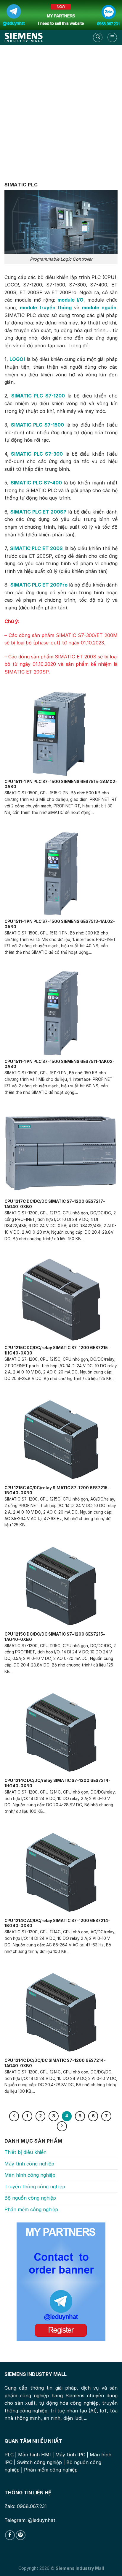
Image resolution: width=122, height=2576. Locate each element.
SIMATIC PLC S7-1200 (38, 396)
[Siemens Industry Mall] (24, 37)
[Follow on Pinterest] (21, 2535)
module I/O (70, 300)
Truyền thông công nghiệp (35, 2187)
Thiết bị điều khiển (25, 2152)
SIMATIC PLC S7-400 (36, 483)
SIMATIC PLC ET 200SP (38, 512)
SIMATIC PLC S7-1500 (37, 425)
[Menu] (112, 37)
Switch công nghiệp (39, 2462)
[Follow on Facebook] (10, 2535)
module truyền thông (46, 308)
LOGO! (17, 359)
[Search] (98, 37)
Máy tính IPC (70, 2455)
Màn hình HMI (34, 2455)
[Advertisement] (61, 109)
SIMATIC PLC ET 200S (37, 548)
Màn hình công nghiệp (30, 2175)
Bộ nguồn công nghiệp (30, 2198)
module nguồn (99, 308)
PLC (9, 2455)
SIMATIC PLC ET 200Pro (39, 585)
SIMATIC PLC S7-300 (37, 454)
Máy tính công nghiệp (29, 2164)
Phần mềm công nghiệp (31, 2209)
